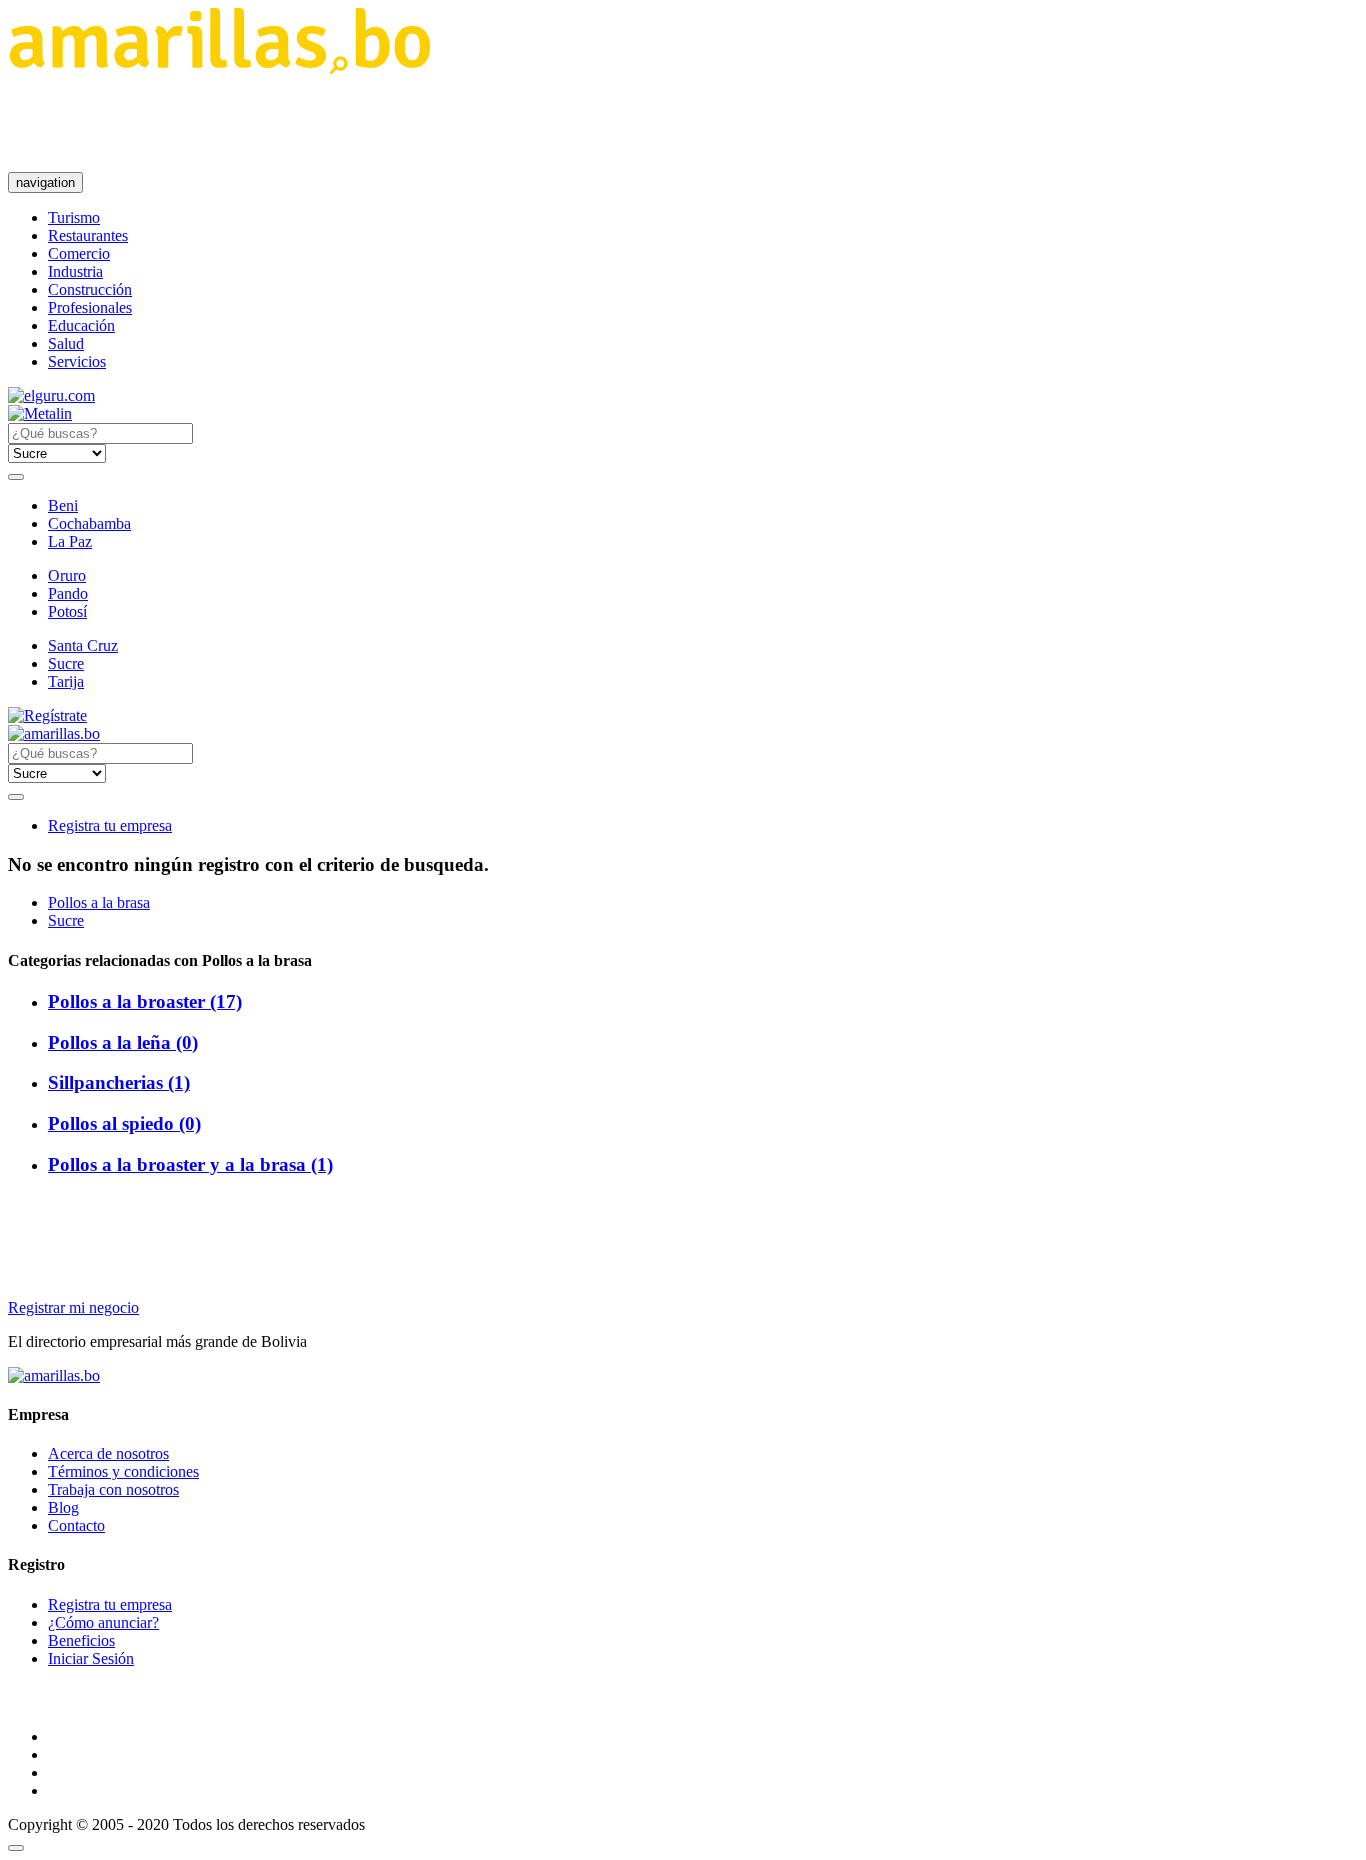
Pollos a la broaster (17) (145, 1001)
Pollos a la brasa (99, 902)
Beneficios (81, 1640)
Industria (75, 271)
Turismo (74, 217)
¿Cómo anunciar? (103, 1622)
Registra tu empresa (110, 825)
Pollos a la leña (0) (123, 1042)
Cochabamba (89, 523)
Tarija (66, 681)
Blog (63, 1507)
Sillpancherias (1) (119, 1082)
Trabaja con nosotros (113, 1489)
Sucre (66, 663)
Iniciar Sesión (91, 1658)
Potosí (67, 611)
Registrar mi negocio (73, 1307)
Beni (63, 505)
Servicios (77, 361)
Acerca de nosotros (108, 1453)
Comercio (79, 253)
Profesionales (90, 307)
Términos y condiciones (123, 1471)
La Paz (70, 541)
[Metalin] (40, 413)
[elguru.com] (51, 395)
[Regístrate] (683, 716)
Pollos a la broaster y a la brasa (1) (190, 1164)
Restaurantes (88, 235)
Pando (68, 593)
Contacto (76, 1525)
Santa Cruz (83, 645)
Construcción (90, 289)
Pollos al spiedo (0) (124, 1123)
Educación (81, 325)
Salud (66, 343)
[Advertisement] (372, 123)
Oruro (67, 575)
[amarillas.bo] (54, 1375)
